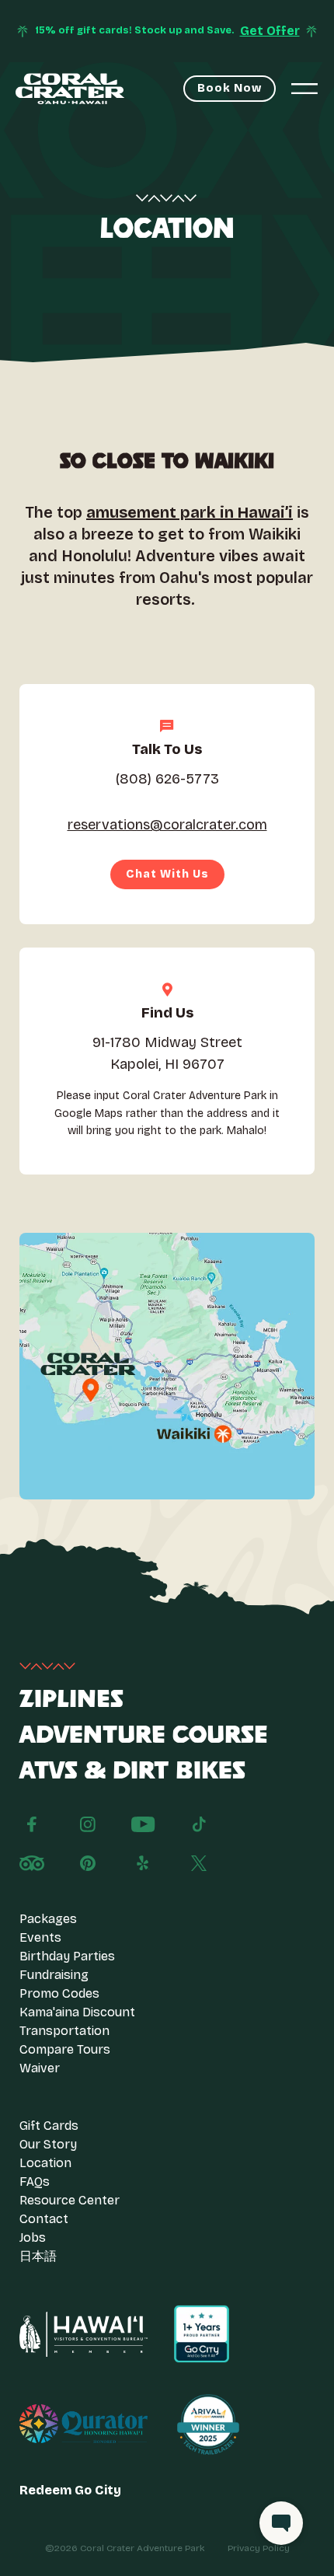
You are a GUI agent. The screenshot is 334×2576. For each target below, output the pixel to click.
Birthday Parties (67, 1956)
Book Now (230, 88)
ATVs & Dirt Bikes (132, 1771)
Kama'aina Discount (77, 2012)
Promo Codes (59, 1993)
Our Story (48, 2144)
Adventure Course (144, 1736)
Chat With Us (167, 874)
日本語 (38, 2256)
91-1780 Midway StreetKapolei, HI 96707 (167, 1054)
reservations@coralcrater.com (167, 825)
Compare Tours (65, 2049)
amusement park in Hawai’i (190, 512)
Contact (44, 2219)
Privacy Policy (259, 2548)
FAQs (35, 2182)
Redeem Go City (70, 2490)
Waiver (40, 2068)
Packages (48, 1919)
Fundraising (54, 1975)
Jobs (33, 2237)
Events (40, 1937)
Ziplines (71, 1700)
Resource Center (70, 2200)
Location (45, 2163)
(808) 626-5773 (167, 779)
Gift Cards (49, 2126)
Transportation (64, 2031)
